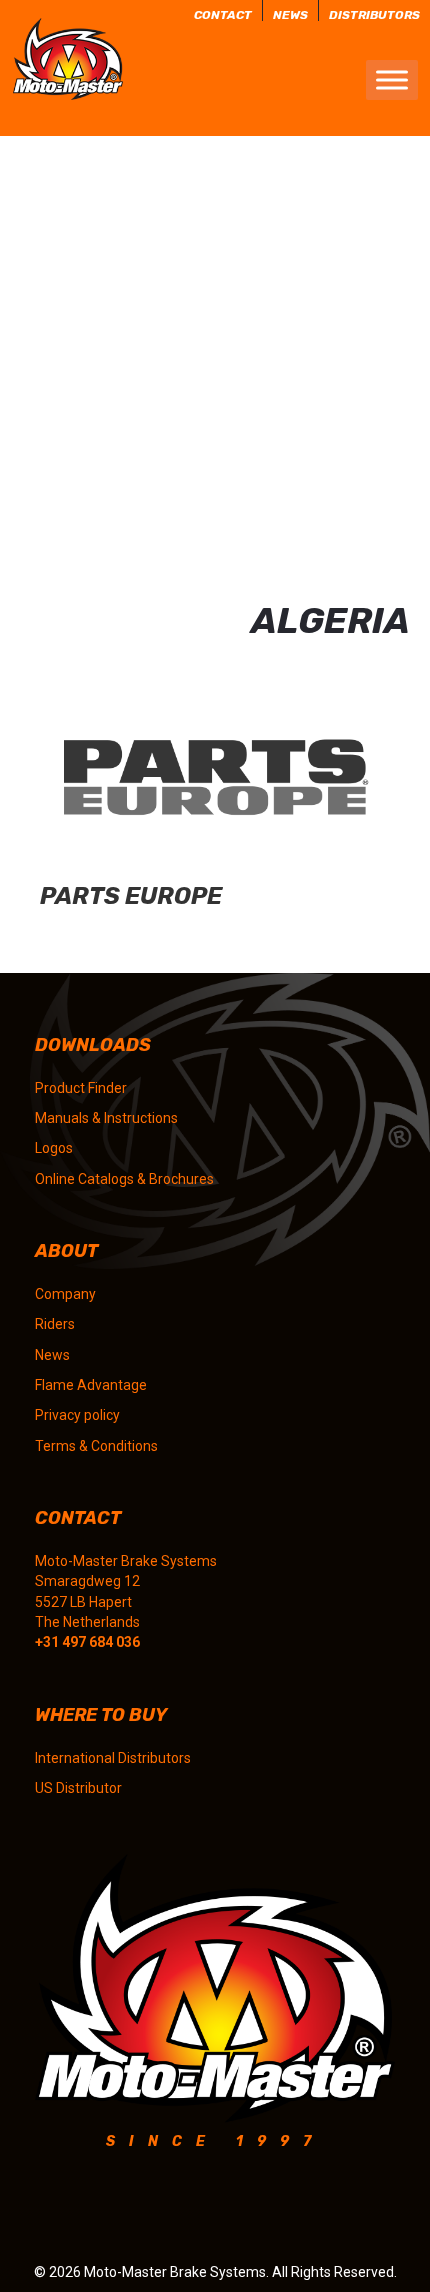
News (52, 1355)
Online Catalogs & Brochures (124, 1179)
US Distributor (78, 1788)
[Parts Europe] (215, 805)
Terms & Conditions (96, 1446)
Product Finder (81, 1088)
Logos (54, 1148)
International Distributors (113, 1758)
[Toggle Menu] (392, 80)
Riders (55, 1324)
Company (65, 1294)
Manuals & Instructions (106, 1118)
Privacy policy (77, 1415)
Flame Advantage (91, 1385)
